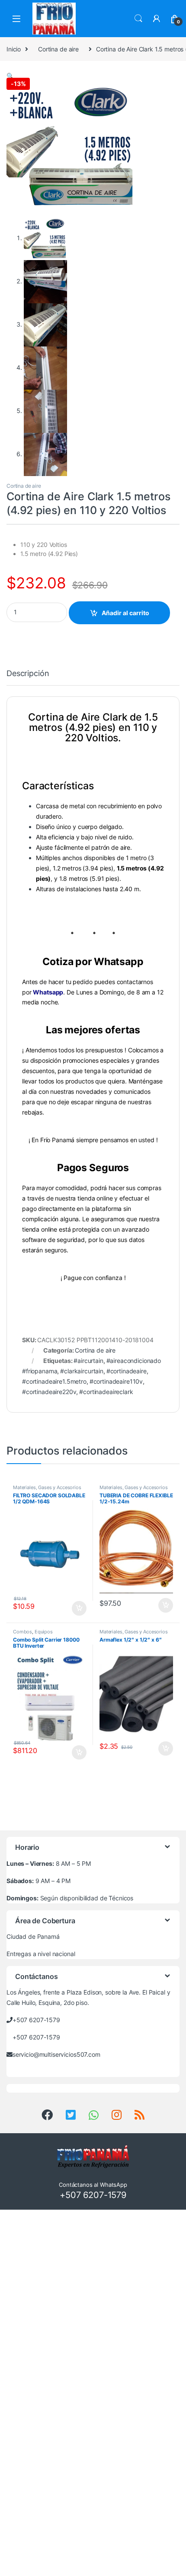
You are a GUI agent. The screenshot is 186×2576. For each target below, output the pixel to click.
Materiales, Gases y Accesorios (47, 1487)
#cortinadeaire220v (49, 1392)
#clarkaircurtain (82, 1371)
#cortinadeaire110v (116, 1381)
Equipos (44, 1632)
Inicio (14, 49)
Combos (22, 1632)
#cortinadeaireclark (106, 1392)
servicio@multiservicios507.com (56, 2054)
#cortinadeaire (127, 1371)
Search (138, 19)
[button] (10, 76)
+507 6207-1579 (36, 2020)
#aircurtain (88, 1361)
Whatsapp (48, 992)
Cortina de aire (58, 49)
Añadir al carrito (125, 613)
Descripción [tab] (28, 674)
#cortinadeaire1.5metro (54, 1381)
